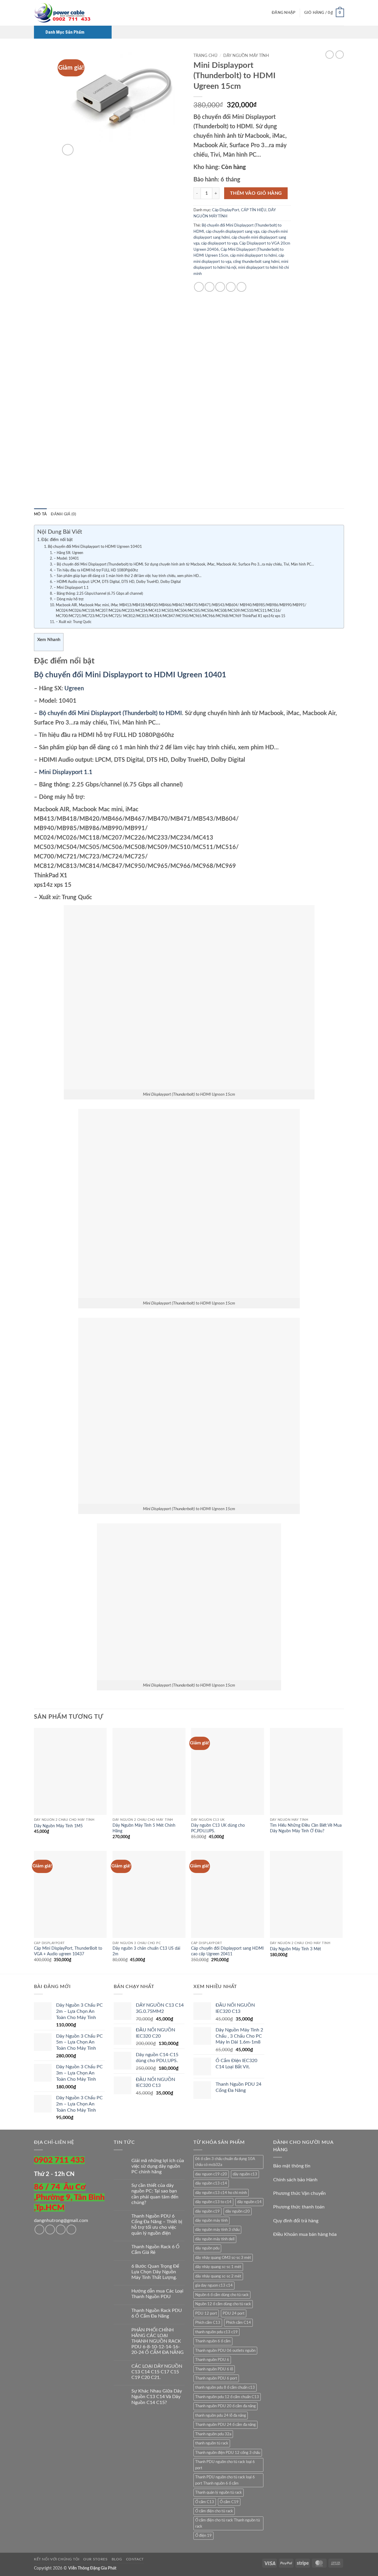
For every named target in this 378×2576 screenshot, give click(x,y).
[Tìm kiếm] (265, 13)
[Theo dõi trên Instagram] (50, 2230)
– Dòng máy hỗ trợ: (69, 599)
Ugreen (74, 689)
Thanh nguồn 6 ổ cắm (213, 2341)
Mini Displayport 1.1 (66, 772)
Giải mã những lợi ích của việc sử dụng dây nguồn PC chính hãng (158, 2166)
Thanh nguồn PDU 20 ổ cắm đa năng (225, 2406)
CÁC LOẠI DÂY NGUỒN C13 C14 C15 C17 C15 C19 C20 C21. (157, 2372)
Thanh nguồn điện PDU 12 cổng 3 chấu (228, 2453)
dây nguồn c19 (207, 2211)
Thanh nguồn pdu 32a (213, 2434)
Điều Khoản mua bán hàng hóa (305, 2234)
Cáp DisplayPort (226, 210)
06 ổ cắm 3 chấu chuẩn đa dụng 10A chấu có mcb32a (225, 2162)
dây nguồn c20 (238, 2211)
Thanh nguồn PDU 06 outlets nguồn (225, 2351)
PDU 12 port (206, 2313)
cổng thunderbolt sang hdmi (256, 262)
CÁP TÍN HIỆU (254, 210)
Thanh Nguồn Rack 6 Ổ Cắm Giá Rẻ (155, 2250)
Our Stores (95, 2559)
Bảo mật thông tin (292, 2166)
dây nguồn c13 (245, 2174)
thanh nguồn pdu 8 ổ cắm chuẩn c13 (225, 2387)
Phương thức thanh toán (299, 2207)
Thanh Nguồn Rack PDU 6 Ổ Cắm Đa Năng (157, 2313)
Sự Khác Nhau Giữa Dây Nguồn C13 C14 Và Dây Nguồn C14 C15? (157, 2397)
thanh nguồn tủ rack (212, 2443)
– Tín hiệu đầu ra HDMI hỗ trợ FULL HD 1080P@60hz (96, 570)
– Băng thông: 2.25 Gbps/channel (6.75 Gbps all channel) (98, 594)
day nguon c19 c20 (211, 2174)
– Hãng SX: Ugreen (68, 553)
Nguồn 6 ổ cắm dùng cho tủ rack (222, 2295)
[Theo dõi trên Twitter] (61, 2230)
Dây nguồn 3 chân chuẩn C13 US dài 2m (146, 1951)
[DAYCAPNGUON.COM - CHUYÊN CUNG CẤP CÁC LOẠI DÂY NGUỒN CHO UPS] (63, 13)
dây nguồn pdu (207, 2248)
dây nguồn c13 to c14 (213, 2202)
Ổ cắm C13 (205, 2502)
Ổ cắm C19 (229, 2502)
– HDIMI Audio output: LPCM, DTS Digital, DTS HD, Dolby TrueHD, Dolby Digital (117, 582)
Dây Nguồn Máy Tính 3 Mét (295, 1949)
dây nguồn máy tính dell (215, 2239)
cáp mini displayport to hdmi (253, 255)
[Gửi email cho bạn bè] (220, 287)
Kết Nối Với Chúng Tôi (57, 2559)
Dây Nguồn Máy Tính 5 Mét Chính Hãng (144, 1828)
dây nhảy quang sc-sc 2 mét (218, 2276)
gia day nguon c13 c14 (214, 2285)
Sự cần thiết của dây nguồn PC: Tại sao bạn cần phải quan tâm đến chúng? (155, 2194)
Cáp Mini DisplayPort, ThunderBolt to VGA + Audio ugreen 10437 (68, 1951)
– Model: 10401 (66, 559)
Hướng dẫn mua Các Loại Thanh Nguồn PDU (157, 2294)
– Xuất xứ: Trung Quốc (74, 622)
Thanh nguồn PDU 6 (212, 2360)
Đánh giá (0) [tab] (63, 514)
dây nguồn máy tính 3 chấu (217, 2230)
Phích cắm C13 (208, 2323)
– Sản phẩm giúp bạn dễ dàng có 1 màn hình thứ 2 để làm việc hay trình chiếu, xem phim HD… (127, 576)
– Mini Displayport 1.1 (71, 588)
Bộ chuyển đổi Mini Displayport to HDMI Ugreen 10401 (95, 547)
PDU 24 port (234, 2313)
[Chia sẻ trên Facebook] (199, 287)
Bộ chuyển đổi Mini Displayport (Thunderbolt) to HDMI (110, 713)
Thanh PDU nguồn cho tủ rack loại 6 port (225, 2465)
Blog (117, 2559)
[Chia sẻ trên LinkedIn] (241, 287)
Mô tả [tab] (40, 514)
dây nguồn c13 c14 (211, 2183)
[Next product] (330, 55)
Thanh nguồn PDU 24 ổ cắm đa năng (225, 2425)
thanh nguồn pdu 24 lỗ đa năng (221, 2416)
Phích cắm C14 (238, 2323)
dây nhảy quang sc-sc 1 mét (218, 2267)
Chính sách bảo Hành (295, 2180)
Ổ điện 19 (203, 2536)
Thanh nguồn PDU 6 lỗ (214, 2369)
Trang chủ (205, 56)
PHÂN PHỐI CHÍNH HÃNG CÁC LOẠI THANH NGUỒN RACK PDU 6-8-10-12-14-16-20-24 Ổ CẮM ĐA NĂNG (158, 2341)
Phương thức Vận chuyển (299, 2193)
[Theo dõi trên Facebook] (39, 2230)
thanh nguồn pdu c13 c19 (216, 2332)
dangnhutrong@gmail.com (61, 2221)
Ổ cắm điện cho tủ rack (214, 2511)
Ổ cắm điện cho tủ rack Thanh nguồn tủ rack (228, 2523)
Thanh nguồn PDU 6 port (216, 2378)
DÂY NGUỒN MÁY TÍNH (246, 56)
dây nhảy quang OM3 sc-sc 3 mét (223, 2258)
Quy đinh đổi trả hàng (296, 2221)
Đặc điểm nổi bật (57, 540)
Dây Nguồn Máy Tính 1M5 (58, 1826)
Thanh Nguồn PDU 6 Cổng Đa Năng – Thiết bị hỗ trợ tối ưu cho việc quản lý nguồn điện (157, 2225)
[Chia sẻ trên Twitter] (210, 287)
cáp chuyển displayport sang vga (233, 232)
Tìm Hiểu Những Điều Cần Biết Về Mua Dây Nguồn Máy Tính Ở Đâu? (306, 1828)
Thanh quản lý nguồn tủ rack (219, 2493)
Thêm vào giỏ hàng (256, 193)
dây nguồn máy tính (211, 2221)
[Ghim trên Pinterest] (231, 287)
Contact (135, 2559)
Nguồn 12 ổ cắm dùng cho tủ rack (223, 2304)
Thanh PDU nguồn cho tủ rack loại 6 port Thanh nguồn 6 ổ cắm (225, 2480)
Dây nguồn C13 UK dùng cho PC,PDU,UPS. (218, 1828)
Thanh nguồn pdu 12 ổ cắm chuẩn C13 (227, 2397)
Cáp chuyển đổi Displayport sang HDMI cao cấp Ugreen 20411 (227, 1951)
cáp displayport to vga (219, 243)
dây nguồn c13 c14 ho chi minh (221, 2193)
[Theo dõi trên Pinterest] (71, 2230)
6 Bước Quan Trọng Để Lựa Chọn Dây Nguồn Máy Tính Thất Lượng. (155, 2272)
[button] (283, 13)
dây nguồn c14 (249, 2202)
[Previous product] (340, 55)
